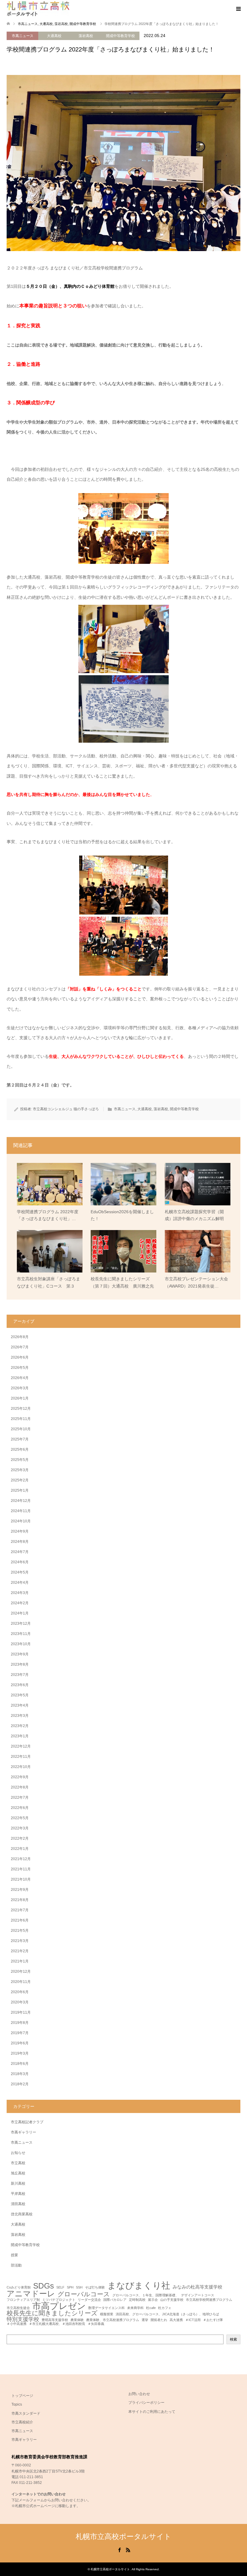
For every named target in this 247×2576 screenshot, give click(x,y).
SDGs (44, 2286)
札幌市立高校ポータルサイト (123, 2536)
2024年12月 (21, 1501)
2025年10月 (21, 1429)
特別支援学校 (23, 2319)
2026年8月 (20, 1337)
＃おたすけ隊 (213, 2320)
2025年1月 (20, 1490)
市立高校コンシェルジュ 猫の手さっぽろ (66, 1109)
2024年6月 (20, 1562)
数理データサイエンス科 (106, 2308)
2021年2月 (20, 1951)
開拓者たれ (159, 2320)
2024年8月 (20, 1542)
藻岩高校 (86, 36)
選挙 (145, 2320)
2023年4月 (20, 1705)
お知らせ (18, 2153)
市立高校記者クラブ (27, 2122)
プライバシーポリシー (146, 2403)
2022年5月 (20, 1818)
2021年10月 (21, 1879)
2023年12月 (21, 1624)
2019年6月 (20, 2043)
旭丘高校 (18, 2173)
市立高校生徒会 (18, 2308)
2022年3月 (20, 1828)
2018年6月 (20, 2064)
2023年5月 (20, 1695)
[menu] (238, 9)
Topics (17, 2404)
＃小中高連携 (17, 2324)
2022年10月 (21, 1767)
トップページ (22, 2396)
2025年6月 (20, 1450)
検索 (233, 2339)
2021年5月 (20, 1931)
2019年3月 (20, 2053)
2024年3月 (20, 1593)
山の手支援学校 (172, 2300)
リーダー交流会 (89, 2300)
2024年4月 (20, 1583)
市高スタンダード (26, 2413)
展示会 (153, 2300)
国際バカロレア (115, 2300)
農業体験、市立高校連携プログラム (113, 2320)
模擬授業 (107, 2314)
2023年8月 (20, 1664)
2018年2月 (20, 2084)
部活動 (16, 2265)
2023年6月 (20, 1685)
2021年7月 (20, 1910)
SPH (70, 2287)
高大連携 (176, 2320)
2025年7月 (20, 1439)
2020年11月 (21, 1982)
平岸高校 (18, 2194)
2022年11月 (21, 1757)
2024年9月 (20, 1531)
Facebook (119, 2550)
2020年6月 (20, 1992)
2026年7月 (20, 1347)
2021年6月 (20, 1920)
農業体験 (77, 2320)
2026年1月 (20, 1398)
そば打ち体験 (95, 2287)
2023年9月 (20, 1654)
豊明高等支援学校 (55, 2320)
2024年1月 (20, 1613)
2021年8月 (20, 1900)
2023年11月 (21, 1634)
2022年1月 (20, 1849)
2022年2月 (20, 1838)
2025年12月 (21, 1409)
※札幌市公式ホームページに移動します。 (46, 2506)
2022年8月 (20, 1787)
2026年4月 (20, 1378)
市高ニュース (23, 36)
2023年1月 (20, 1736)
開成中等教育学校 (120, 36)
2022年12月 (21, 1746)
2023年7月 (20, 1675)
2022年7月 (20, 1798)
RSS (128, 2550)
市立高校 (18, 2163)
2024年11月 (21, 1511)
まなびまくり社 (139, 2285)
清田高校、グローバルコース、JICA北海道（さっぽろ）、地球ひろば (167, 2314)
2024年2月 (20, 1603)
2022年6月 (20, 1808)
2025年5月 (20, 1460)
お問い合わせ (139, 2394)
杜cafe (151, 2308)
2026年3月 (20, 1388)
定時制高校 (137, 2300)
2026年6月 (20, 1357)
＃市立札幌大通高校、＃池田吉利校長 (57, 2324)
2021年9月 (20, 1890)
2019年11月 (21, 2012)
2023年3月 (20, 1716)
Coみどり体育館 (19, 2287)
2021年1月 (20, 1961)
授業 (14, 2255)
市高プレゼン (59, 2306)
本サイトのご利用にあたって (152, 2412)
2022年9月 (20, 1777)
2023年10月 (21, 1644)
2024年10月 (21, 1521)
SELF (60, 2287)
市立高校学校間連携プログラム (209, 2300)
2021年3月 (20, 1941)
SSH (79, 2287)
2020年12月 (21, 1972)
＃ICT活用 (193, 2320)
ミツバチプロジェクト (59, 2300)
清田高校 (18, 2204)
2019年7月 (20, 2033)
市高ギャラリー (23, 2132)
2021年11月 (21, 1869)
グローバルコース (84, 2294)
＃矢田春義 (96, 2324)
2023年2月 (20, 1726)
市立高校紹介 (22, 2422)
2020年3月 (20, 2002)
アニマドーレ (31, 2294)
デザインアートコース (198, 2295)
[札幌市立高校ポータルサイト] (38, 9)
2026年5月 (20, 1368)
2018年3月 (20, 2074)
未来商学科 (135, 2308)
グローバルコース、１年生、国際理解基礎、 (145, 2295)
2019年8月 (20, 2023)
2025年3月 (20, 1470)
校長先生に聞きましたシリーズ (52, 2313)
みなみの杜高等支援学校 (197, 2287)
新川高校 (18, 2183)
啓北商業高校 (22, 2214)
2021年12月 (21, 1859)
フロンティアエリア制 (23, 2300)
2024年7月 (20, 1552)
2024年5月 (20, 1572)
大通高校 (54, 36)
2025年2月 (20, 1480)
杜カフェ (165, 2308)
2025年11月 (21, 1419)
